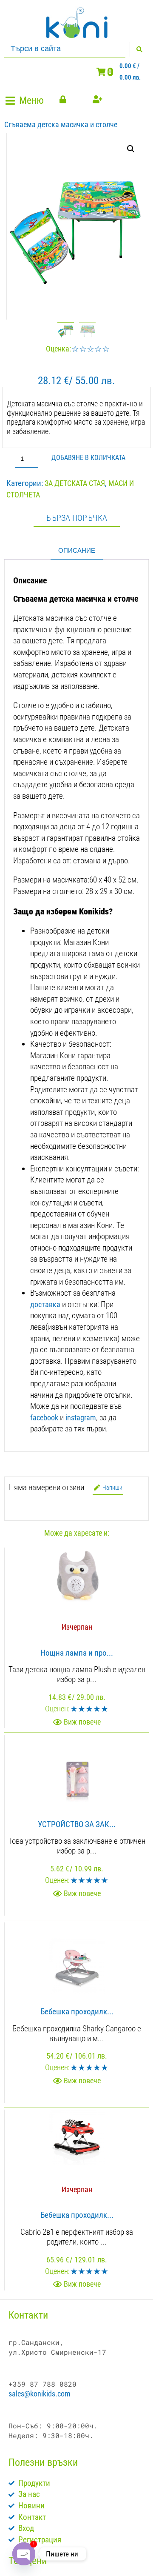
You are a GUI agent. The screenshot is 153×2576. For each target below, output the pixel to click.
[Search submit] (139, 49)
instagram (81, 1418)
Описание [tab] (77, 550)
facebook (44, 1418)
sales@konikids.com (40, 2394)
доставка (45, 1304)
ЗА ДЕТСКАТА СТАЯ (75, 483)
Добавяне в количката (88, 458)
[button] (26, 101)
